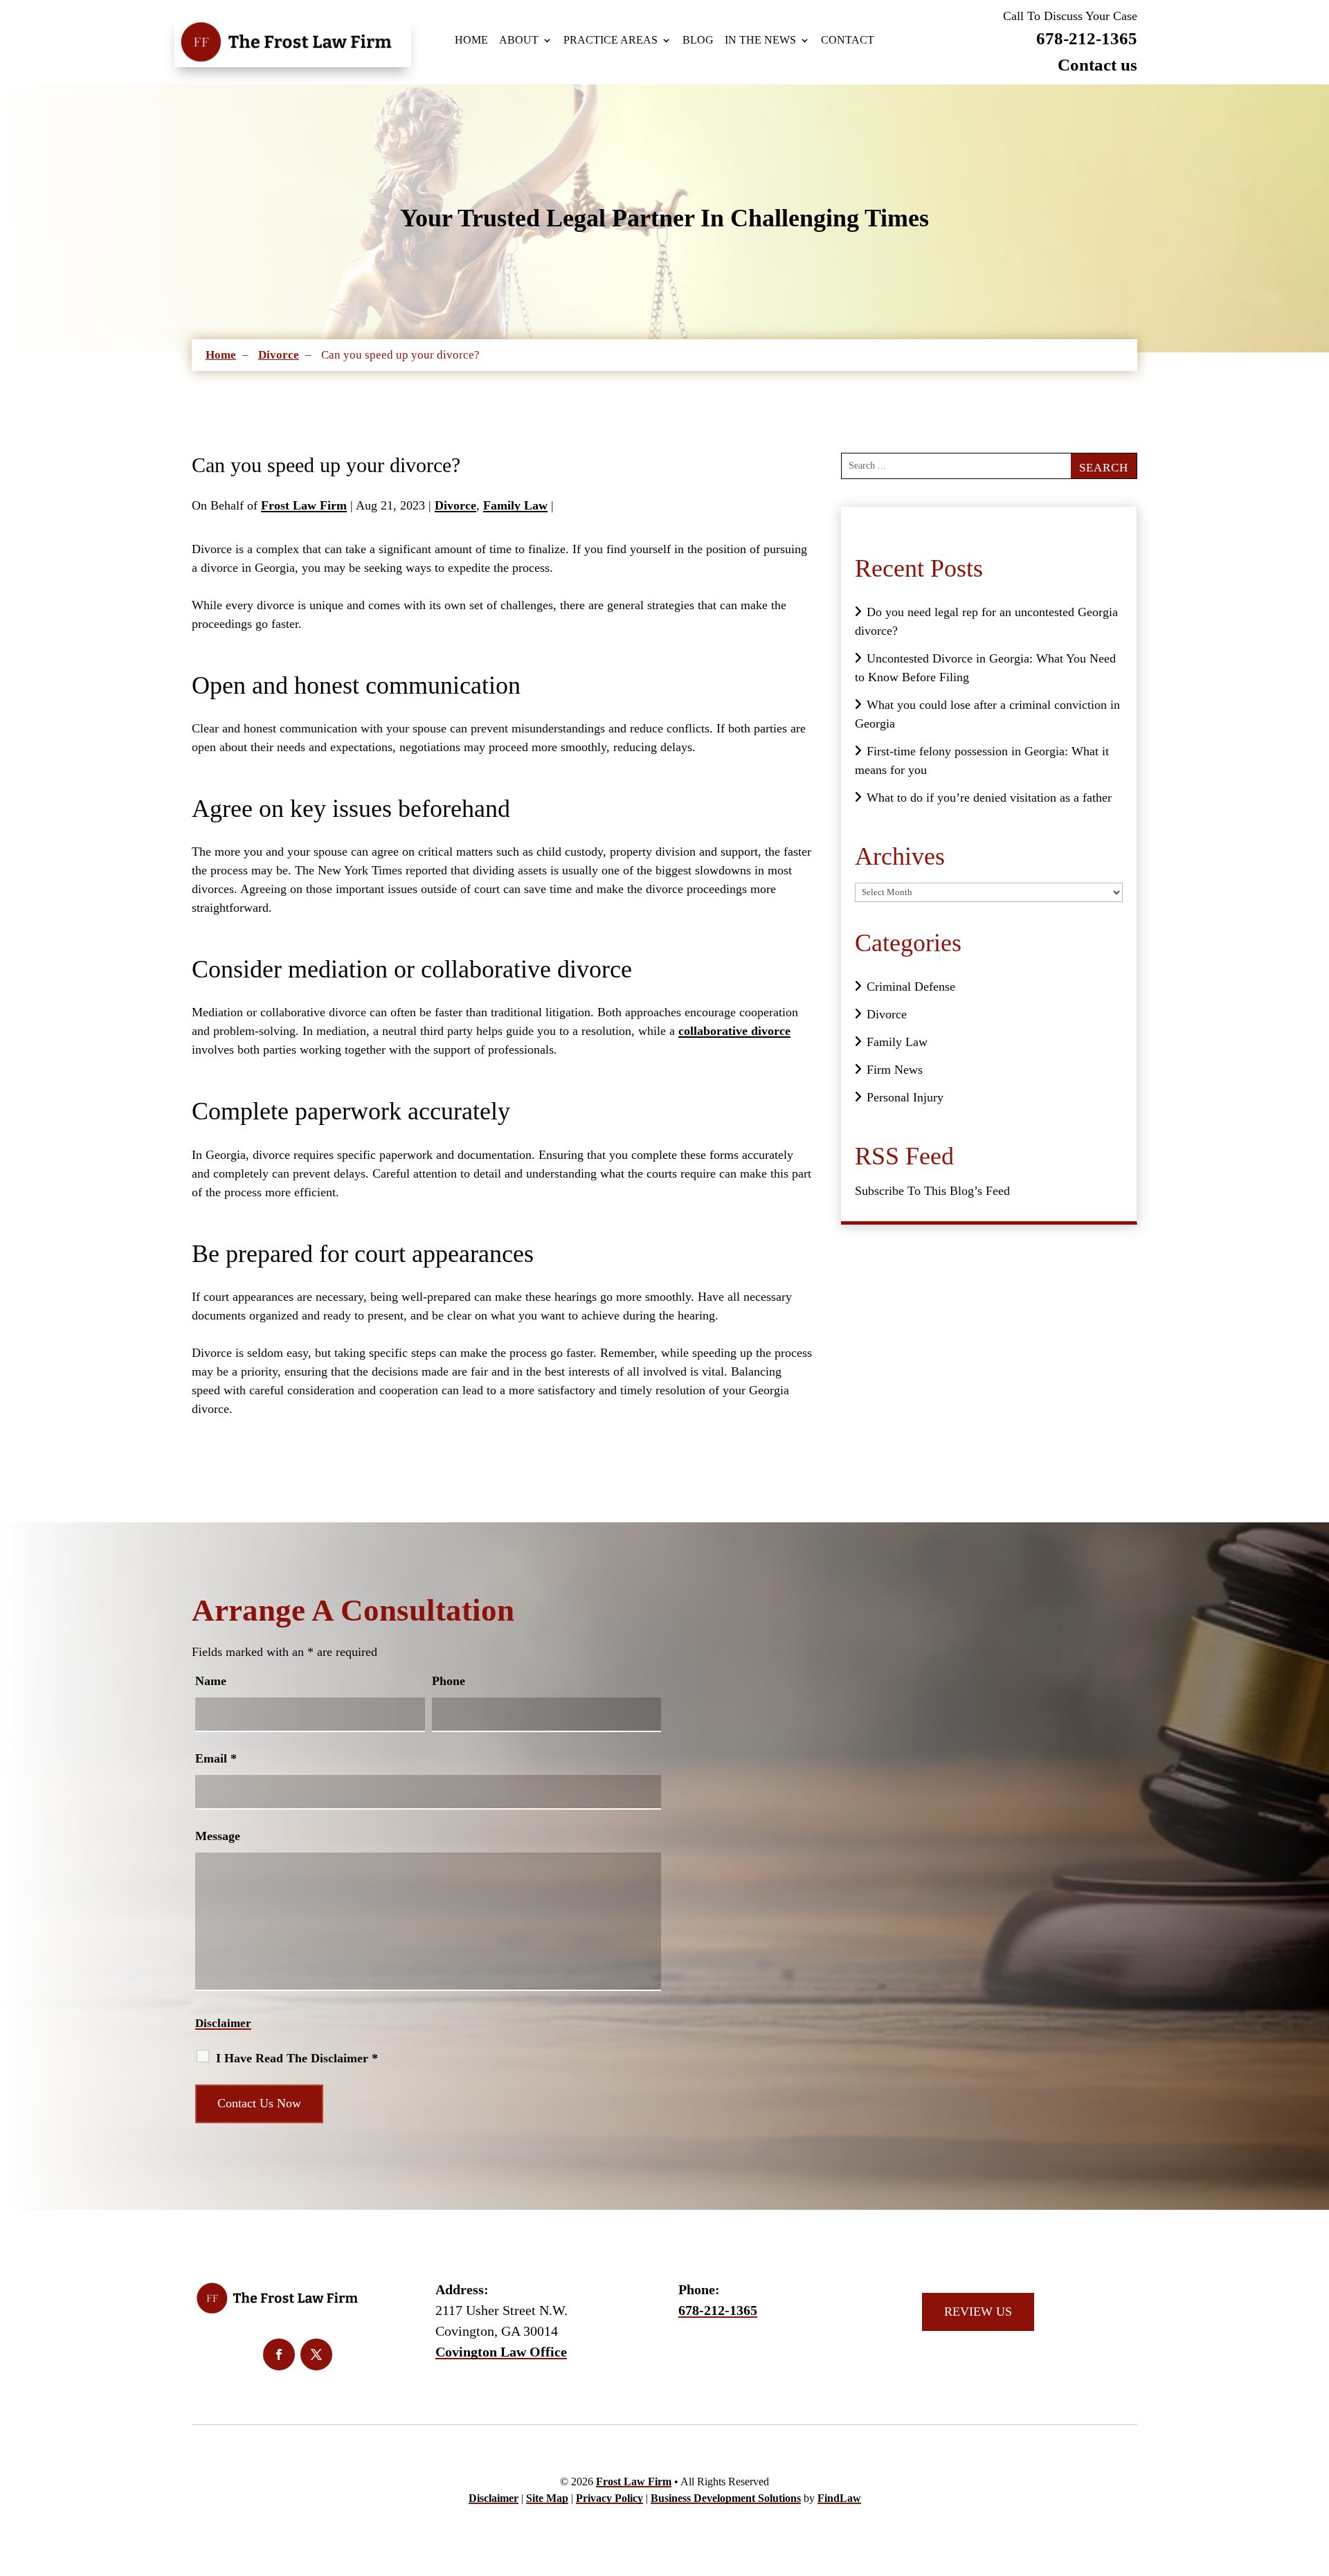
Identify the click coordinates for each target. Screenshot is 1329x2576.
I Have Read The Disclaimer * (297, 2058)
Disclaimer (223, 2023)
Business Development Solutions (726, 2498)
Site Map (547, 2498)
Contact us (1097, 65)
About (519, 40)
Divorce (455, 505)
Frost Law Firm (304, 505)
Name (211, 1681)
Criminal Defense (911, 987)
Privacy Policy (609, 2498)
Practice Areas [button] (611, 40)
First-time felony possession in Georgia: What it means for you (982, 760)
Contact (848, 40)
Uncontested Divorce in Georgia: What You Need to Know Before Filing (985, 668)
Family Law (515, 505)
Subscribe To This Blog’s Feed (932, 1191)
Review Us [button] (978, 2312)
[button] (1293, 2540)
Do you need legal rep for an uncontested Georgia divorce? (986, 621)
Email (216, 1758)
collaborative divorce (734, 1031)
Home (471, 40)
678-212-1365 (1087, 38)
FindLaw (839, 2498)
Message (218, 1836)
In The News (760, 40)
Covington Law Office (501, 2352)
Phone (449, 1681)
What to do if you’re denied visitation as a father (989, 798)
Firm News (895, 1070)
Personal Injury (905, 1097)
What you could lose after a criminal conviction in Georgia (987, 714)
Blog (698, 40)
